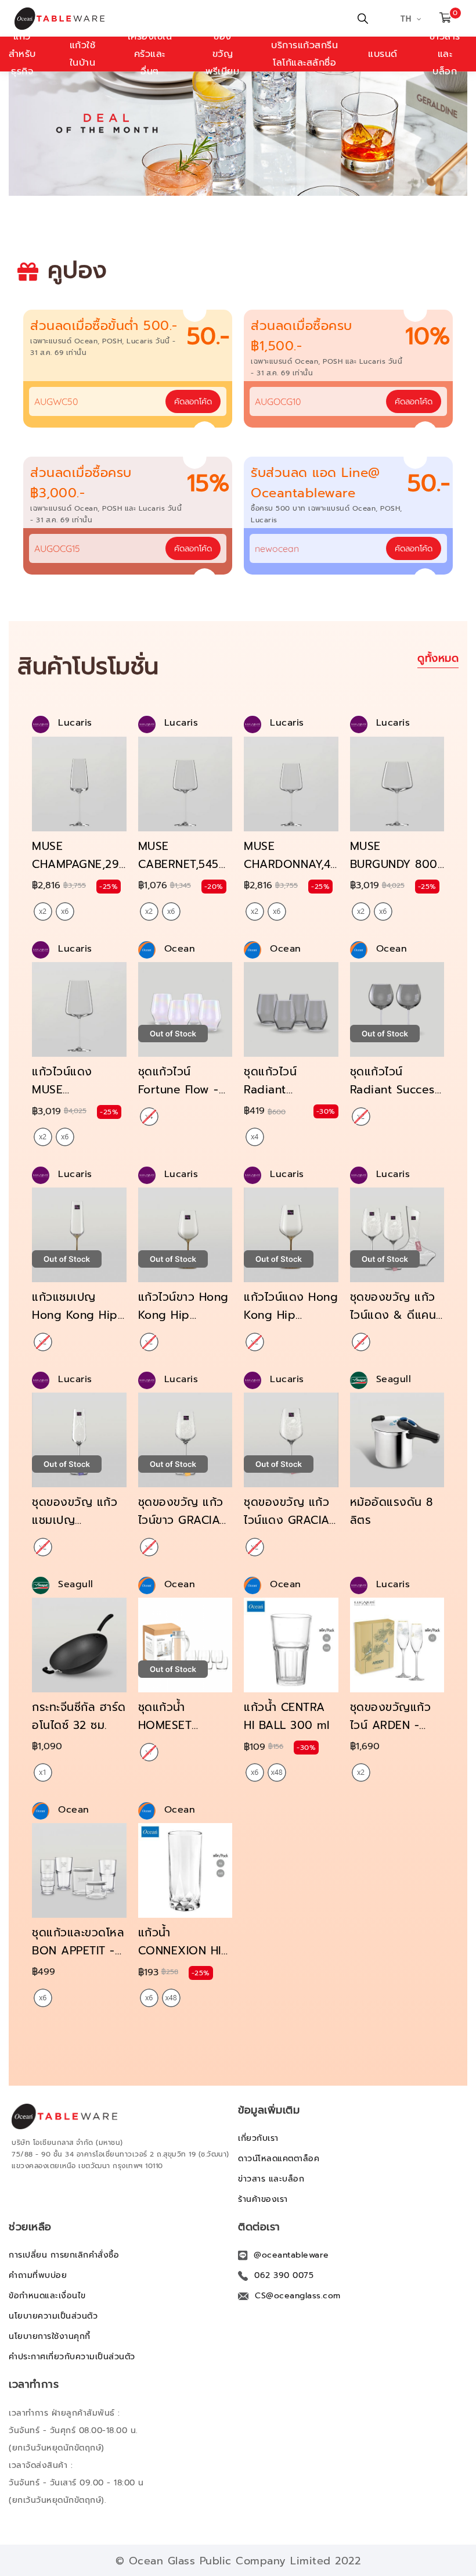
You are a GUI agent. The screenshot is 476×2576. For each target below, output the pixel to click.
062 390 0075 (284, 2275)
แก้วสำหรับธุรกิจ (22, 54)
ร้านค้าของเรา (263, 2199)
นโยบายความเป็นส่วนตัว (53, 2316)
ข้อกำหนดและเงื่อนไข (47, 2296)
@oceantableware (291, 2255)
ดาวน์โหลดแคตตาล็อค (279, 2159)
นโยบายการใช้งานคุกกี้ (50, 2336)
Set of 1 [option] (43, 1773)
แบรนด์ (383, 54)
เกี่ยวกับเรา (258, 2138)
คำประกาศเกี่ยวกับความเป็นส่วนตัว (72, 2357)
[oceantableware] (71, 19)
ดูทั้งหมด (438, 658)
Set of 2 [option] (43, 912)
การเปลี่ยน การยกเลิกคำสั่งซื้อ (64, 2255)
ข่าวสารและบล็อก (445, 54)
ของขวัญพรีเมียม (222, 54)
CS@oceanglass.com (298, 2296)
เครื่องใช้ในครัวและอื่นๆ (150, 54)
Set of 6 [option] (65, 912)
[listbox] (54, 912)
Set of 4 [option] (255, 1137)
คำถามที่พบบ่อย (38, 2275)
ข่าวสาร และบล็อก (271, 2179)
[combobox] (128, 401)
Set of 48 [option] (277, 1773)
